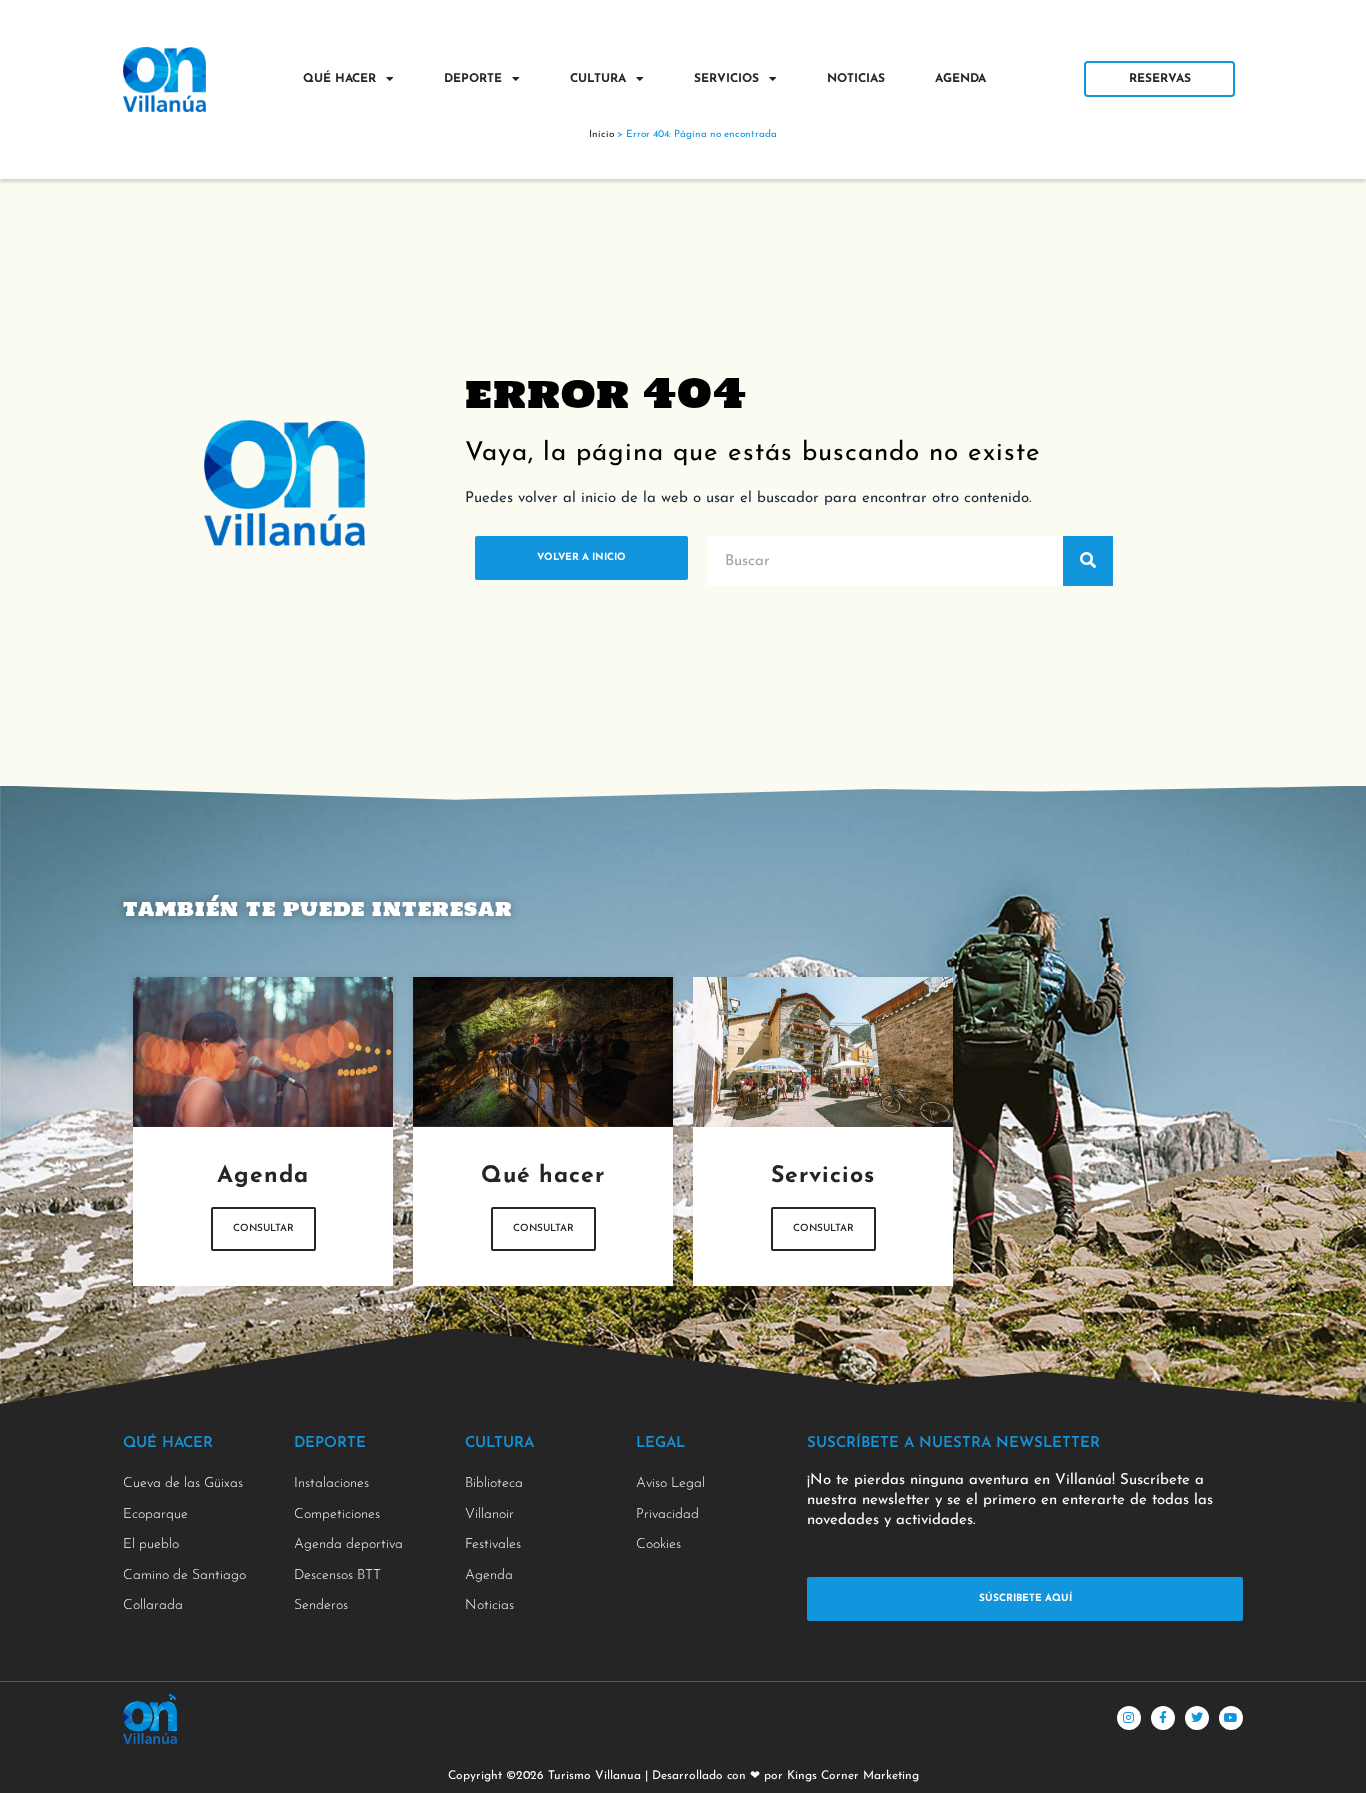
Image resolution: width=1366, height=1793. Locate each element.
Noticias (856, 79)
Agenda (960, 79)
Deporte (473, 79)
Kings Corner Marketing (853, 1776)
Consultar (263, 1228)
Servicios (726, 79)
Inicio (601, 134)
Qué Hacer (339, 79)
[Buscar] (1088, 561)
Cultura (598, 79)
